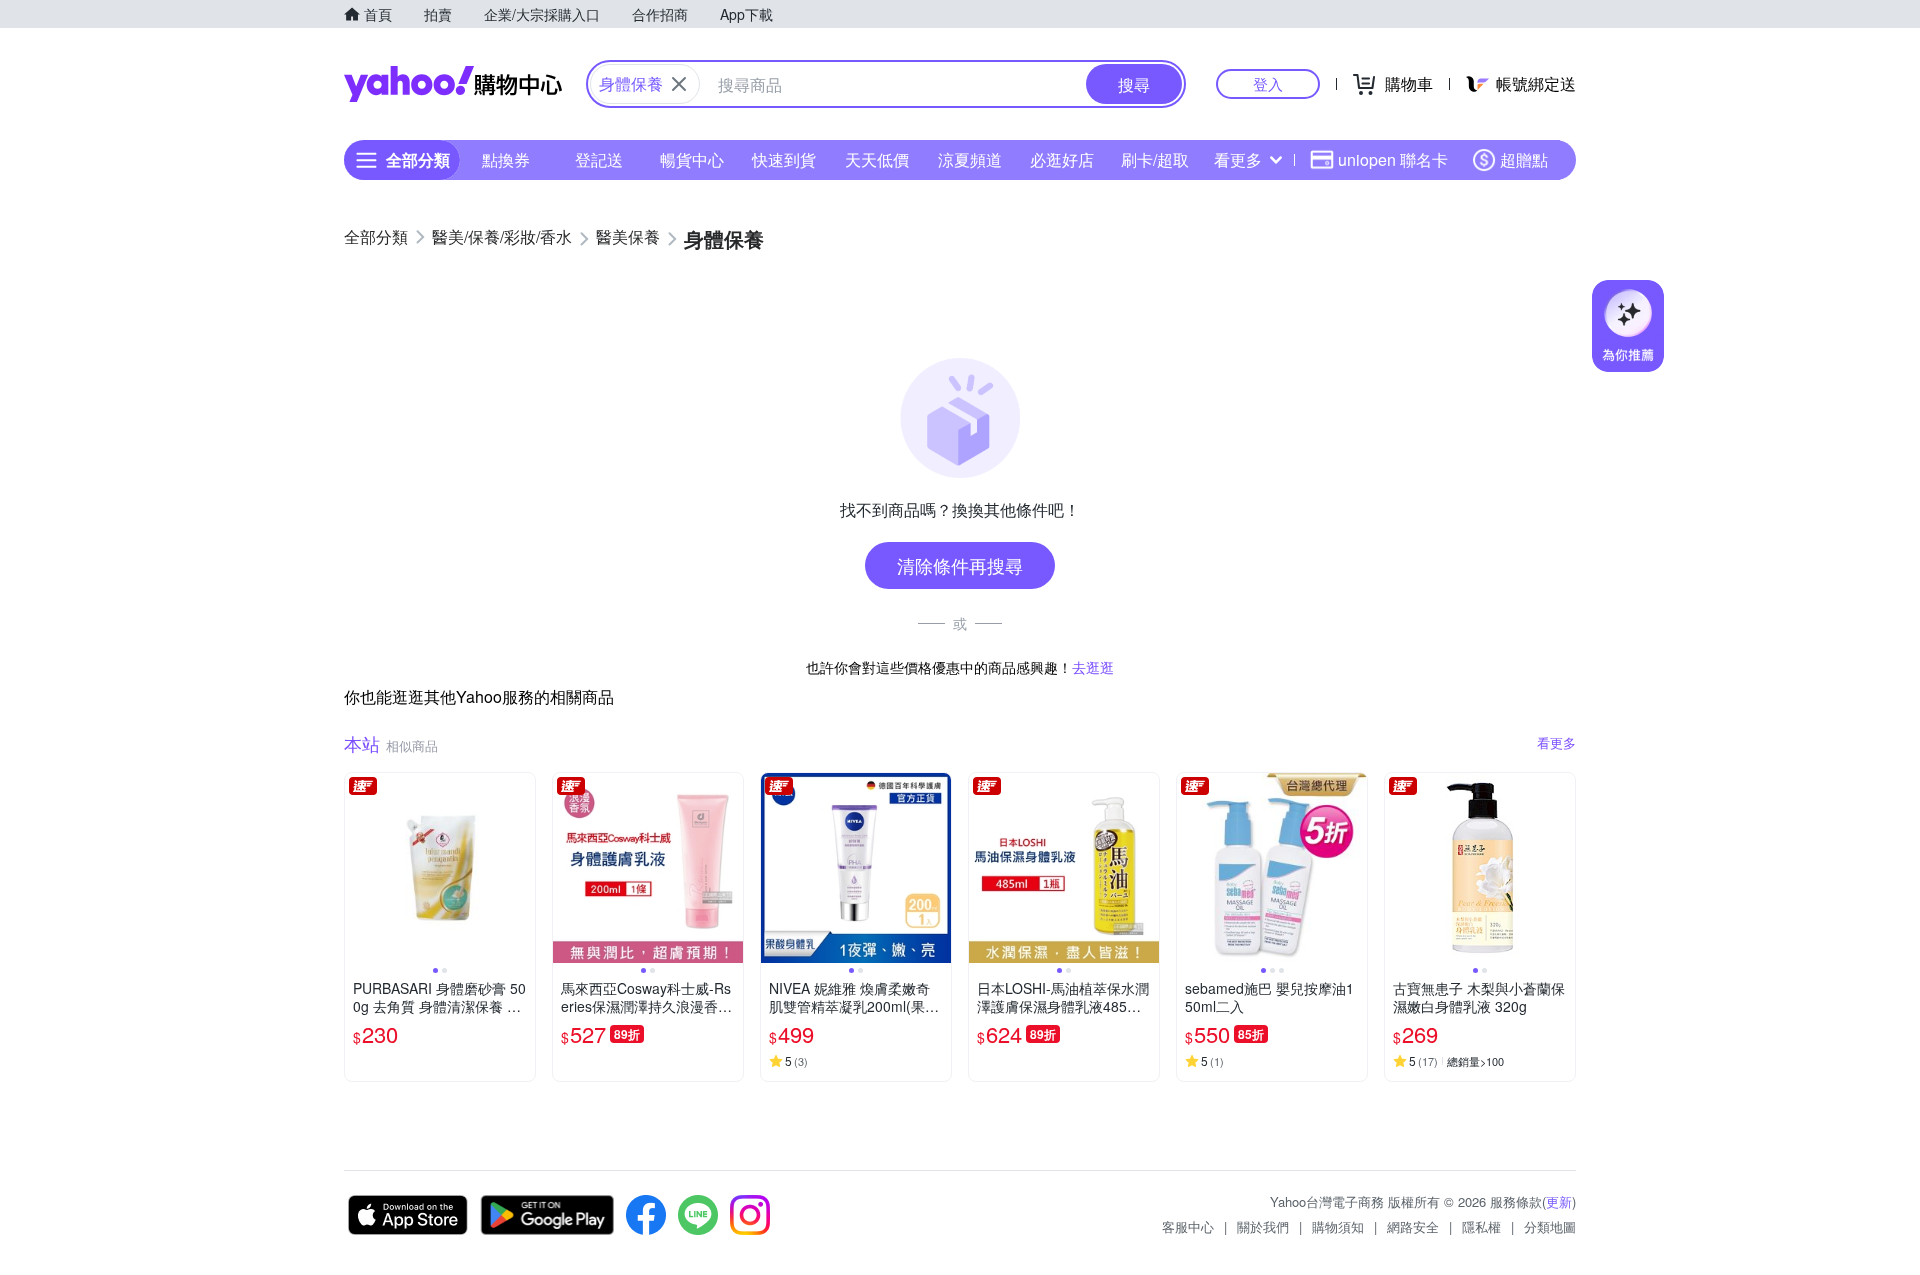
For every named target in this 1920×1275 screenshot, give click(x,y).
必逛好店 (1062, 159)
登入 (1268, 83)
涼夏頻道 (970, 159)
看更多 (1238, 159)
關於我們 (1263, 1226)
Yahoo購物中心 (453, 84)
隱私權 (1481, 1226)
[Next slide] (522, 868)
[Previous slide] (358, 868)
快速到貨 (784, 159)
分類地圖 (1550, 1226)
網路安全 (1413, 1226)
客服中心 (1188, 1226)
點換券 (506, 159)
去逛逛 (1093, 667)
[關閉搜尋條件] (679, 84)
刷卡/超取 (1155, 159)
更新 (1559, 1201)
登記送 (599, 159)
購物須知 (1338, 1226)
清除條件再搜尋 (960, 565)
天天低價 (877, 159)
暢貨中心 (692, 159)
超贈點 (1524, 159)
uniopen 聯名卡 (1393, 159)
